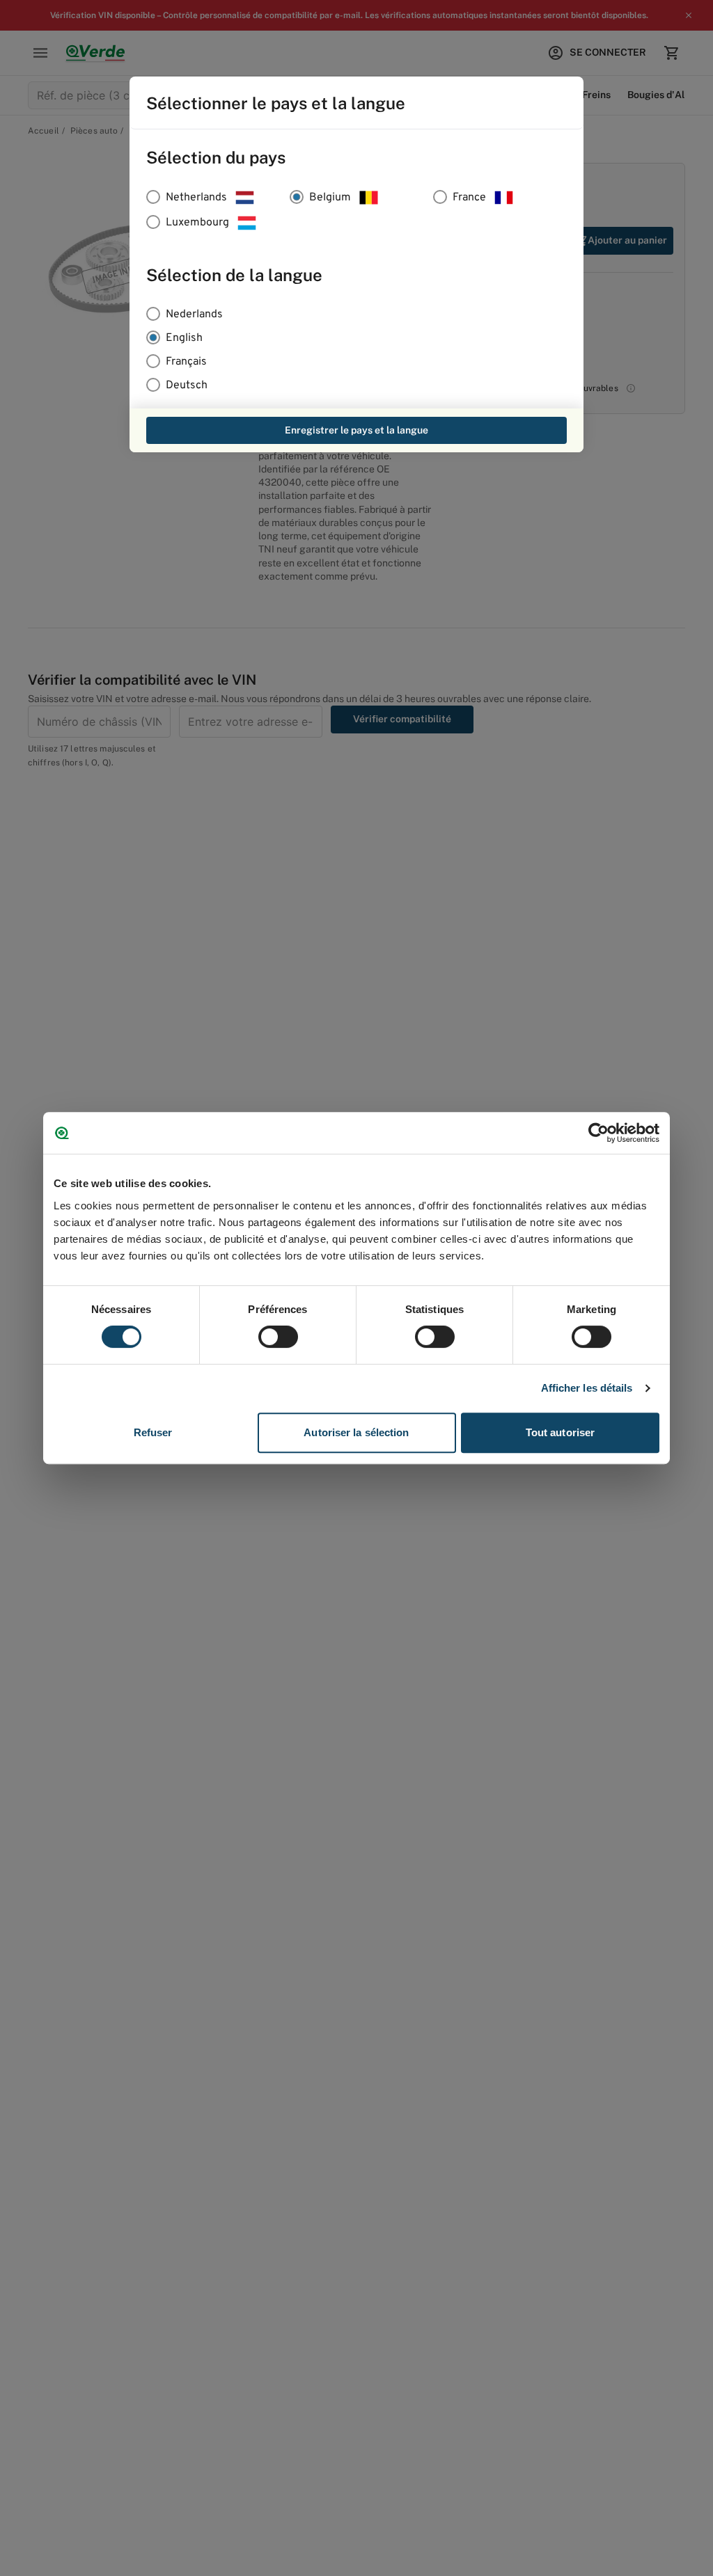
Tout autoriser (560, 1432)
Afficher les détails (587, 1388)
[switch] (278, 1337)
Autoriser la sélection (356, 1432)
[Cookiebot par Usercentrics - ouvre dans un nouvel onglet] (598, 1133)
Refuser (153, 1432)
